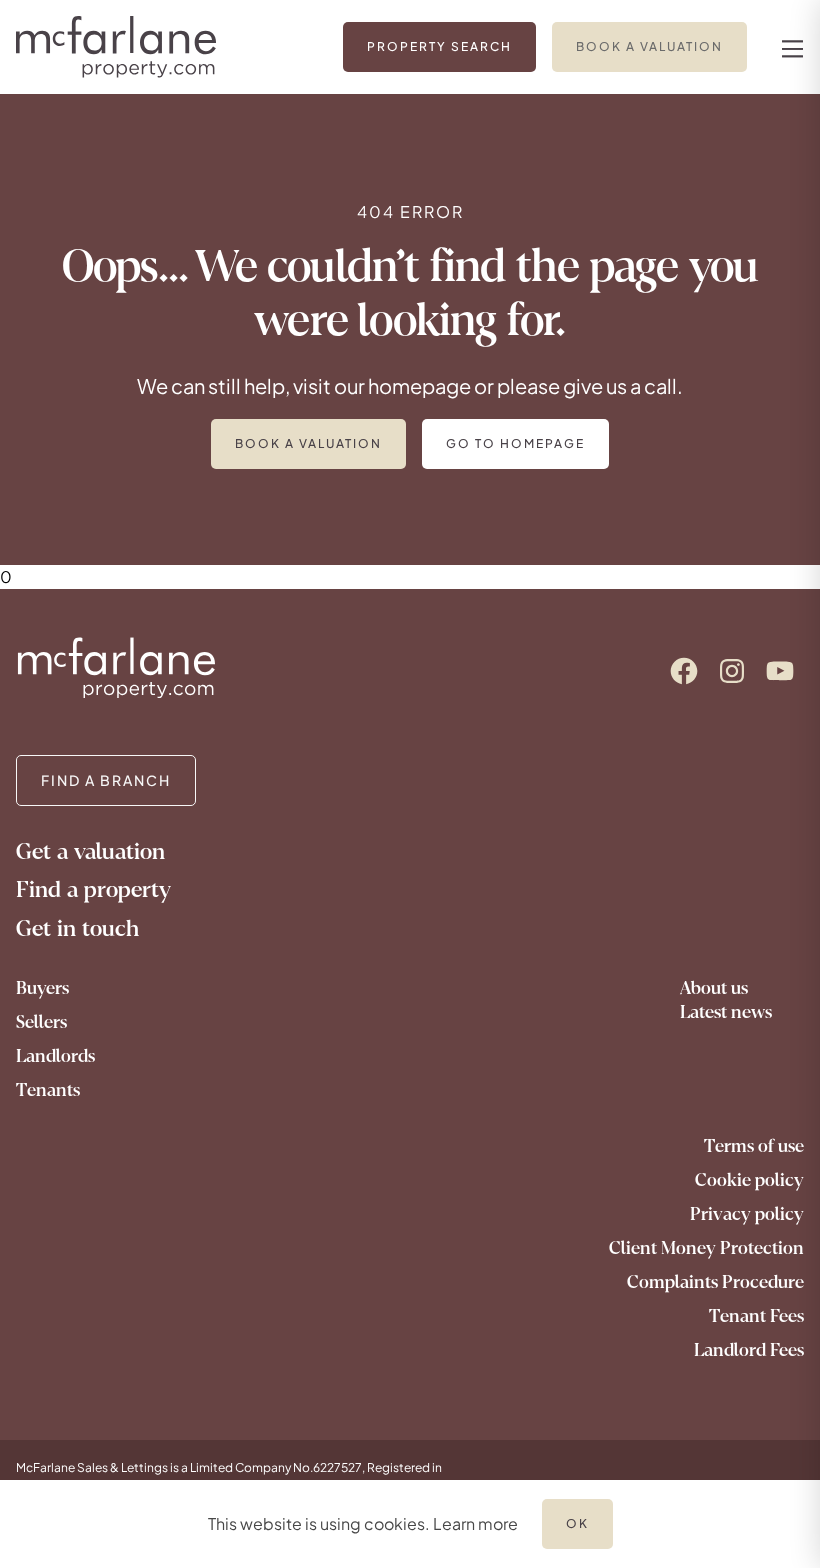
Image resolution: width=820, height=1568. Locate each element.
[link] (439, 47)
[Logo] (142, 47)
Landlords (55, 1056)
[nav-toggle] (789, 47)
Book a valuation (308, 443)
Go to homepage (515, 443)
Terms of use (754, 1146)
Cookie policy (749, 1180)
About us (714, 988)
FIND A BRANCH (106, 780)
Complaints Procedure (715, 1282)
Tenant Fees (756, 1316)
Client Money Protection (706, 1248)
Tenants (48, 1090)
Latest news (726, 1012)
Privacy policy (747, 1214)
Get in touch (77, 928)
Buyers (42, 988)
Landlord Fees (749, 1350)
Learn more (475, 1523)
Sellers (41, 1022)
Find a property (93, 889)
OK (577, 1523)
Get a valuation (90, 851)
